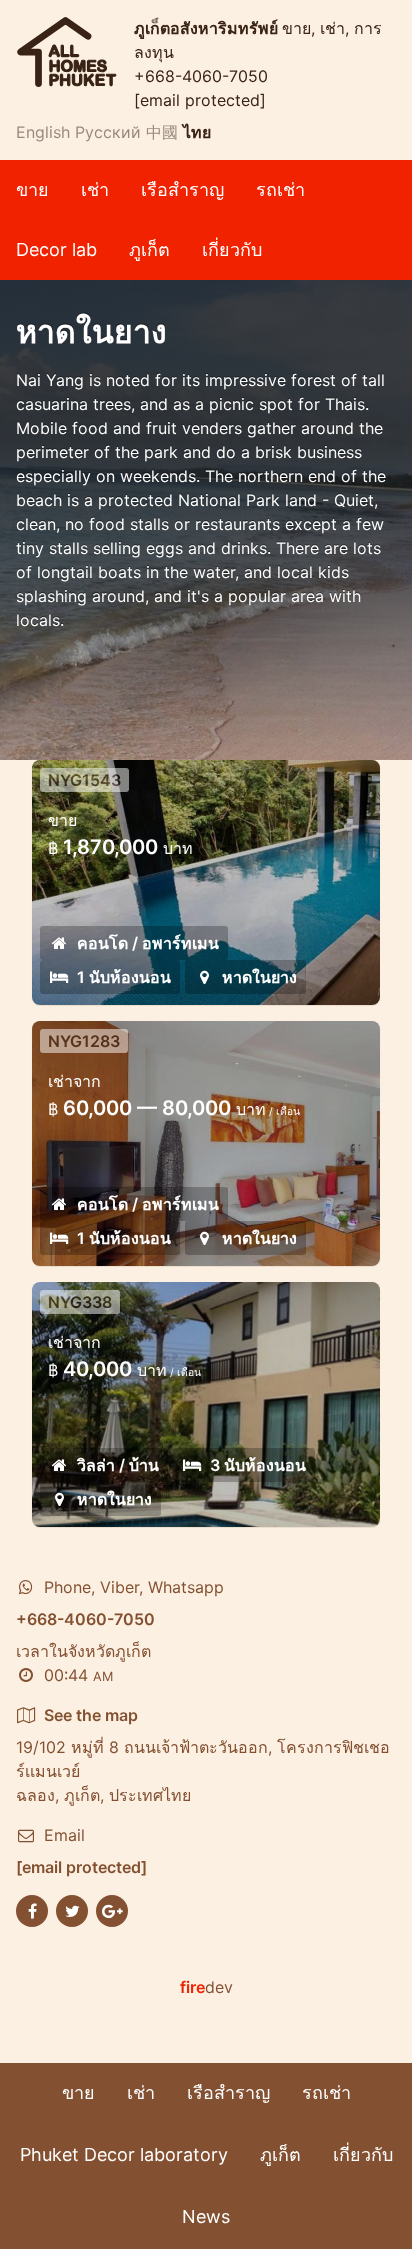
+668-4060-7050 (201, 76)
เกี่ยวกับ (232, 249)
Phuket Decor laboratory (124, 2154)
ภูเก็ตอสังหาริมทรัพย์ (208, 28)
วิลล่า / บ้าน (118, 1465)
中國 (162, 132)
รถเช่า (280, 189)
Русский (108, 132)
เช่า (95, 189)
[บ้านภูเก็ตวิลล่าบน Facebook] (32, 1909)
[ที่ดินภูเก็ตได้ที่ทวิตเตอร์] (72, 1909)
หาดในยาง (259, 977)
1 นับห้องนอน (124, 977)
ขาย (32, 189)
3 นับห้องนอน (258, 1465)
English (43, 132)
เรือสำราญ (182, 189)
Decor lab (56, 249)
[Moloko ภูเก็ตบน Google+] (112, 1909)
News (206, 2216)
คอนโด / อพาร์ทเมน (148, 943)
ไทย (197, 132)
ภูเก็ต (149, 249)
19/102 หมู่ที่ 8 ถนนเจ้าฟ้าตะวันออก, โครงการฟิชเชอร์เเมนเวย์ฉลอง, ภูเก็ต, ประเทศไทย (203, 1755)
